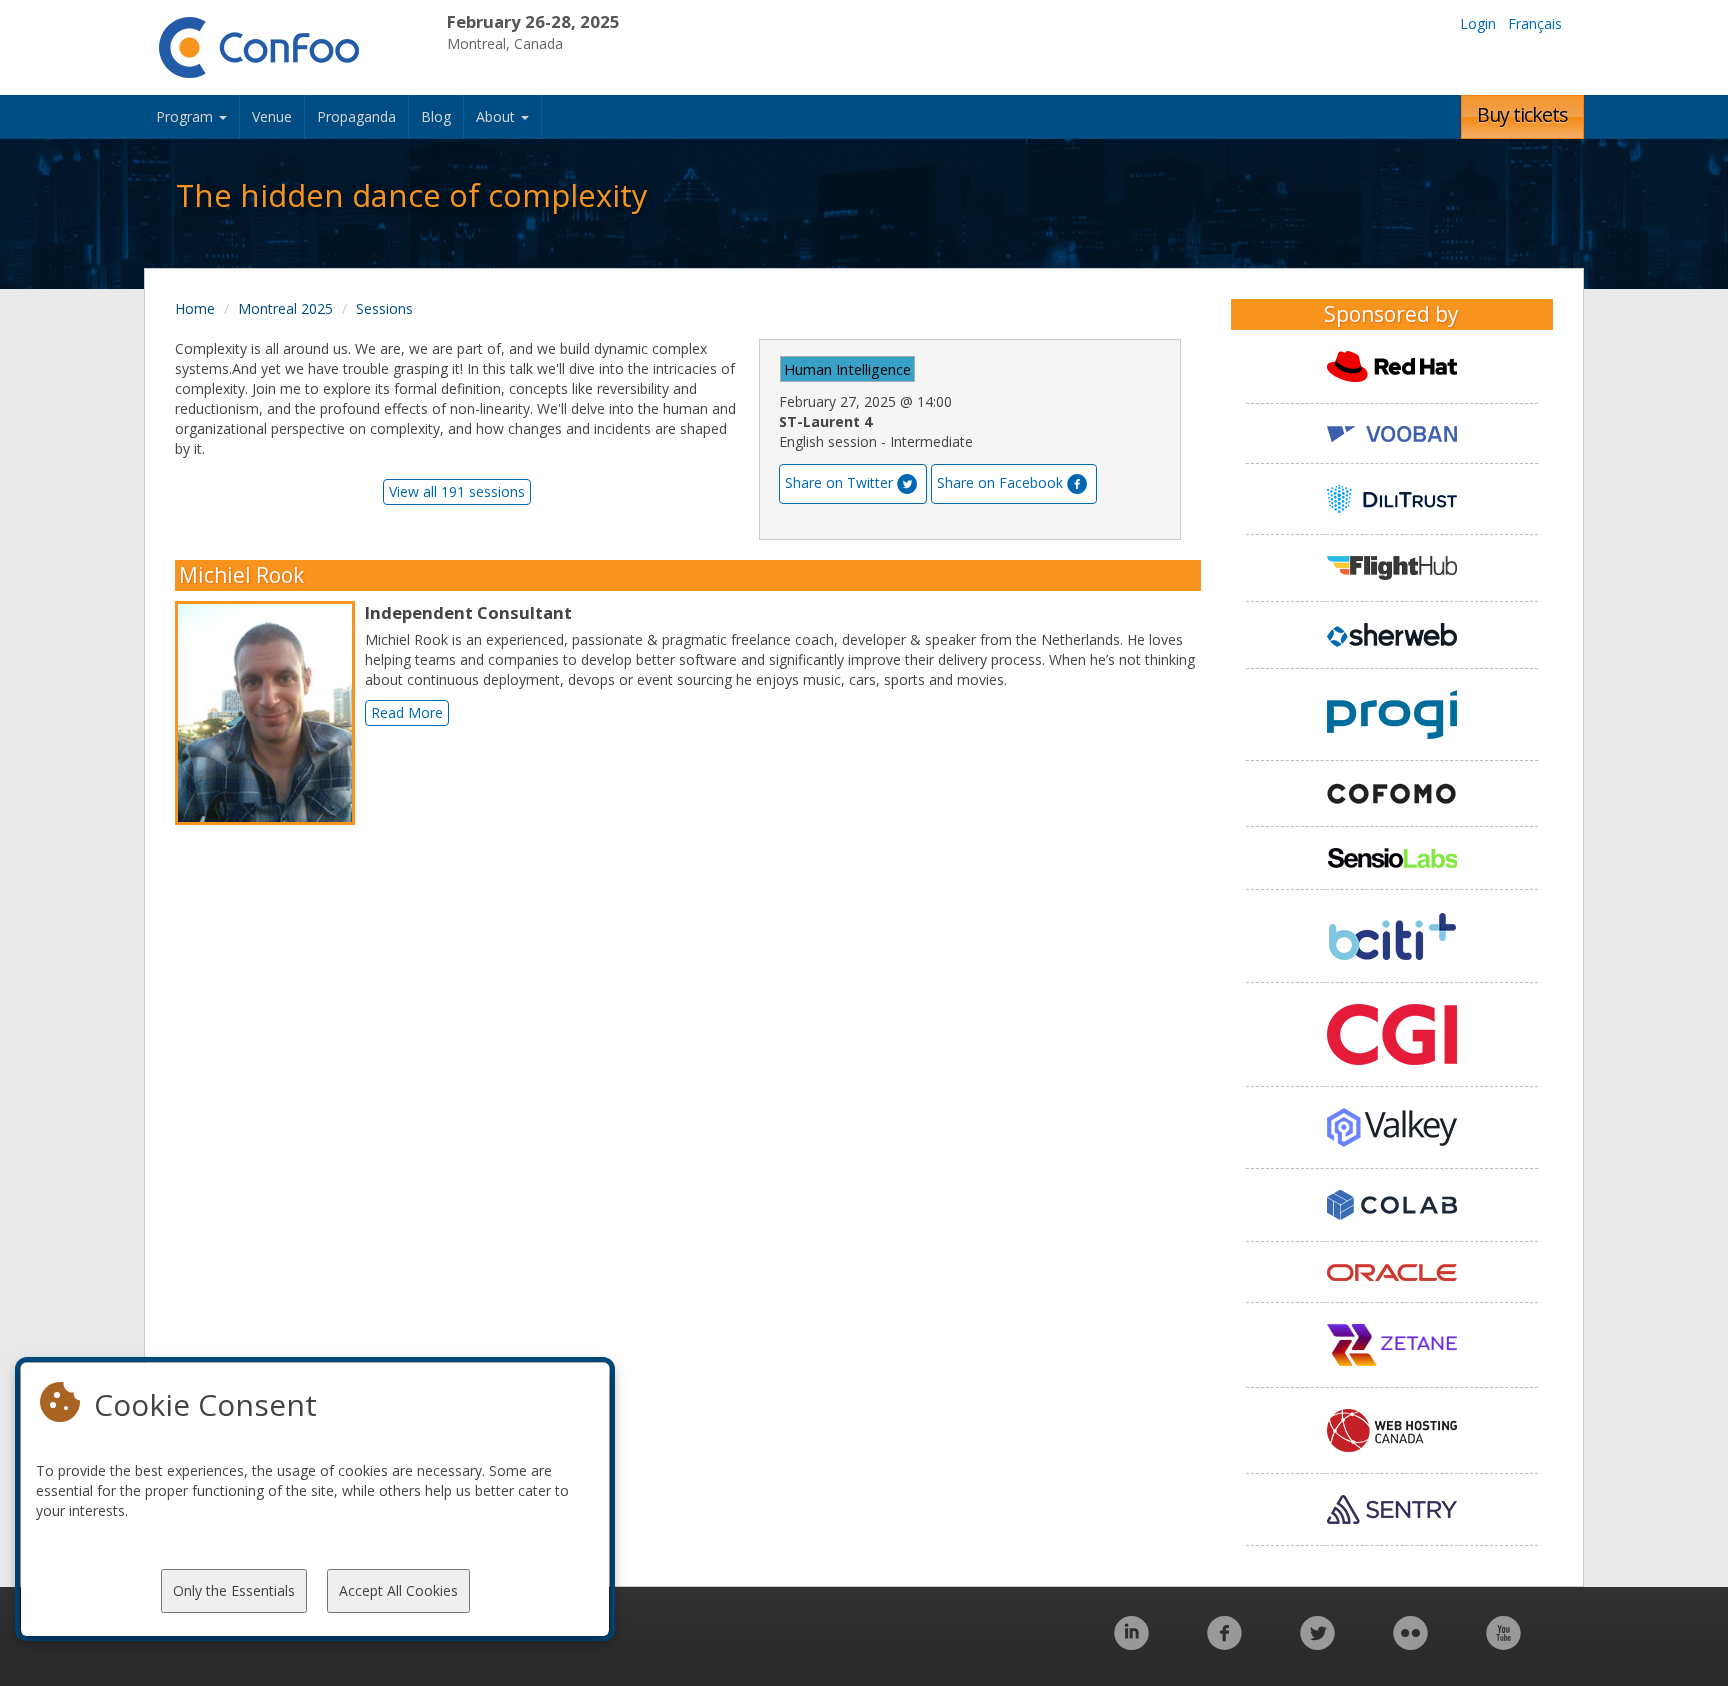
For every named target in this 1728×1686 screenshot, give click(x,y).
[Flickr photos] (1410, 1643)
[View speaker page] (270, 713)
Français (1535, 23)
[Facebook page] (1224, 1643)
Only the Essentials (234, 1590)
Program (186, 116)
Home (195, 308)
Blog (436, 116)
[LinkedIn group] (1131, 1643)
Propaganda (356, 116)
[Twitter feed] (1317, 1643)
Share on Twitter (839, 482)
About (497, 116)
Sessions (384, 308)
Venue (272, 116)
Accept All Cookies (398, 1590)
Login (1478, 23)
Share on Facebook (1000, 482)
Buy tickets (1522, 114)
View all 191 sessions (457, 491)
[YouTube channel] (1503, 1643)
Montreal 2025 (285, 308)
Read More (407, 712)
